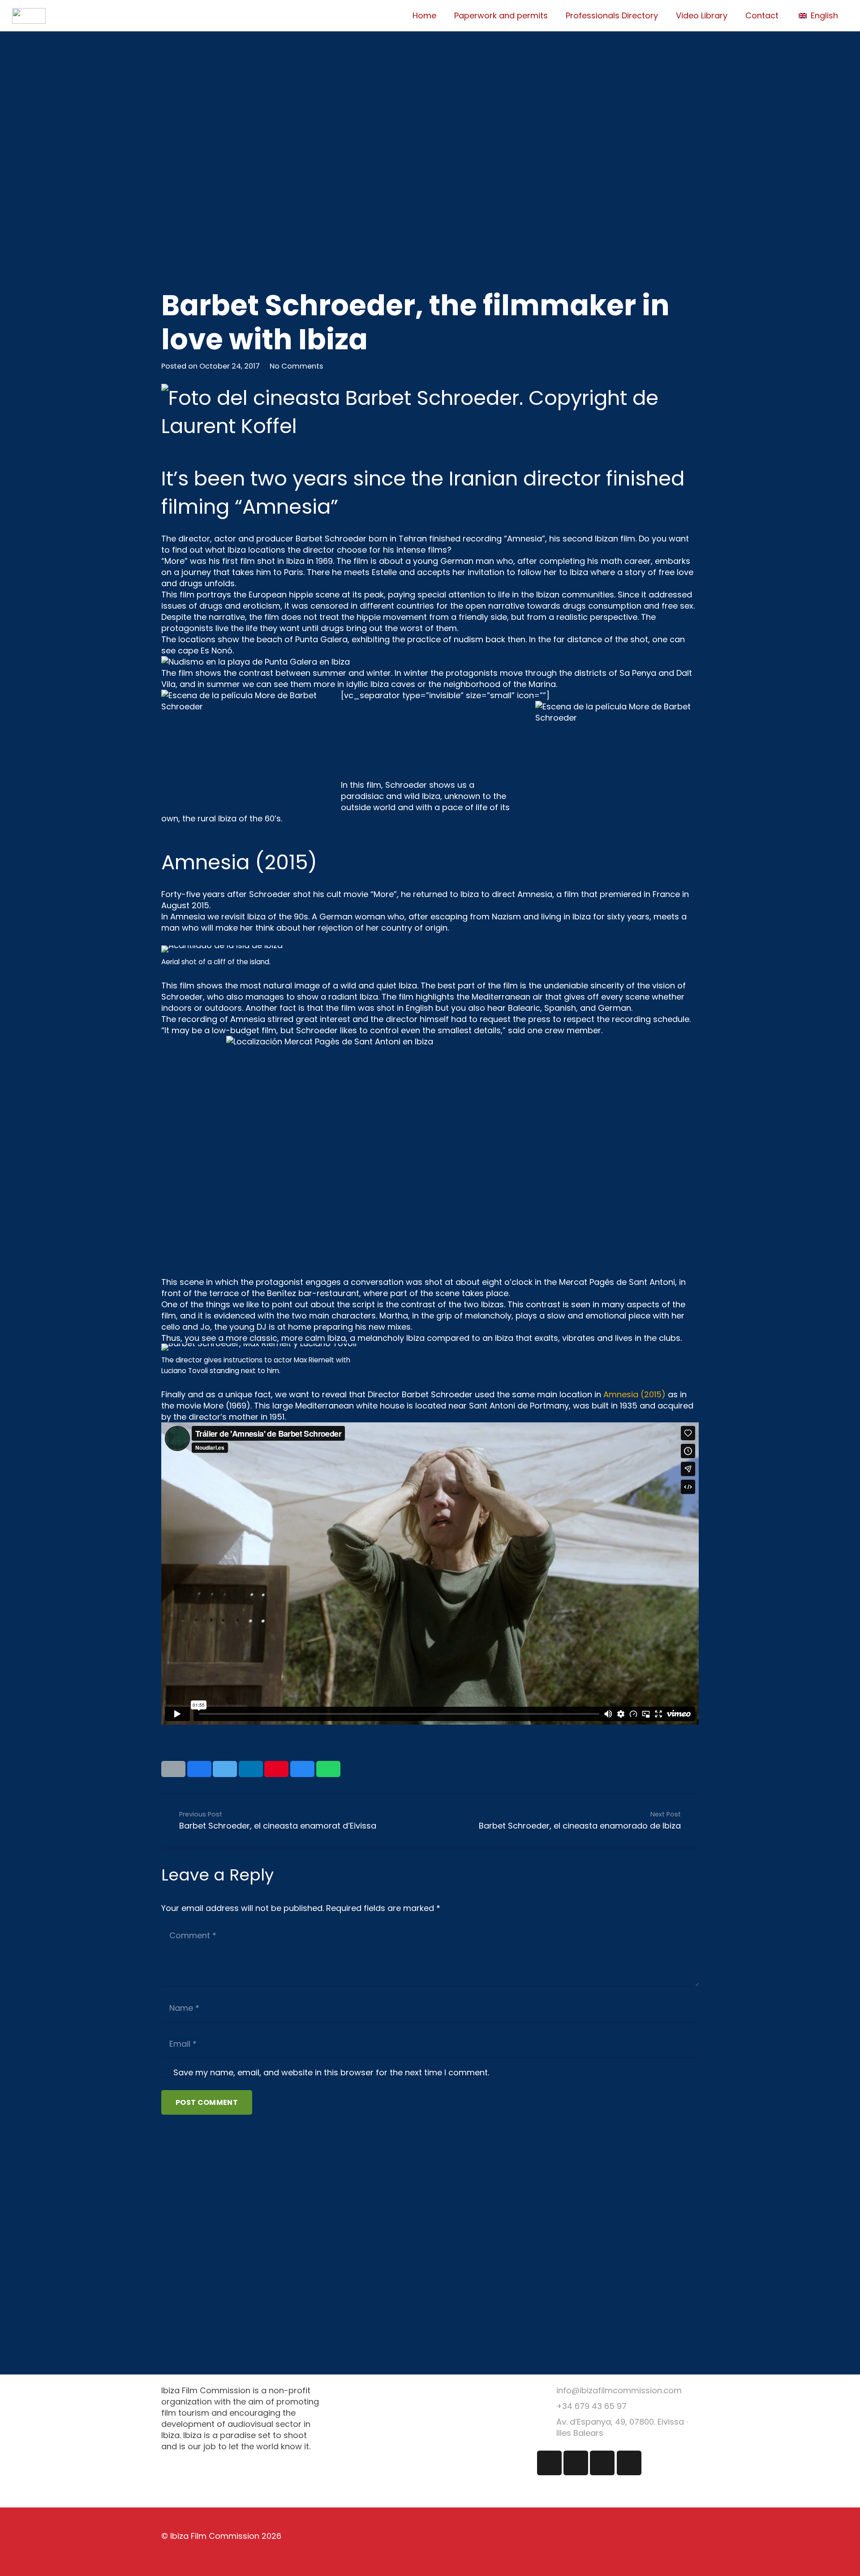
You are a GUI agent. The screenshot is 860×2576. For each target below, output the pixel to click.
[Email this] (173, 1769)
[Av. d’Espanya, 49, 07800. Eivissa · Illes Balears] (547, 2428)
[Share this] (199, 1769)
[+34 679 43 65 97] (547, 2406)
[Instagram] (549, 2463)
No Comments (296, 366)
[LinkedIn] (602, 2463)
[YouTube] (629, 2463)
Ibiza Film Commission (215, 2536)
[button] (823, 16)
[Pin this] (276, 1769)
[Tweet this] (225, 1769)
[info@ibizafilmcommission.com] (547, 2390)
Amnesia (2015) (634, 1394)
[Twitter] (576, 2463)
